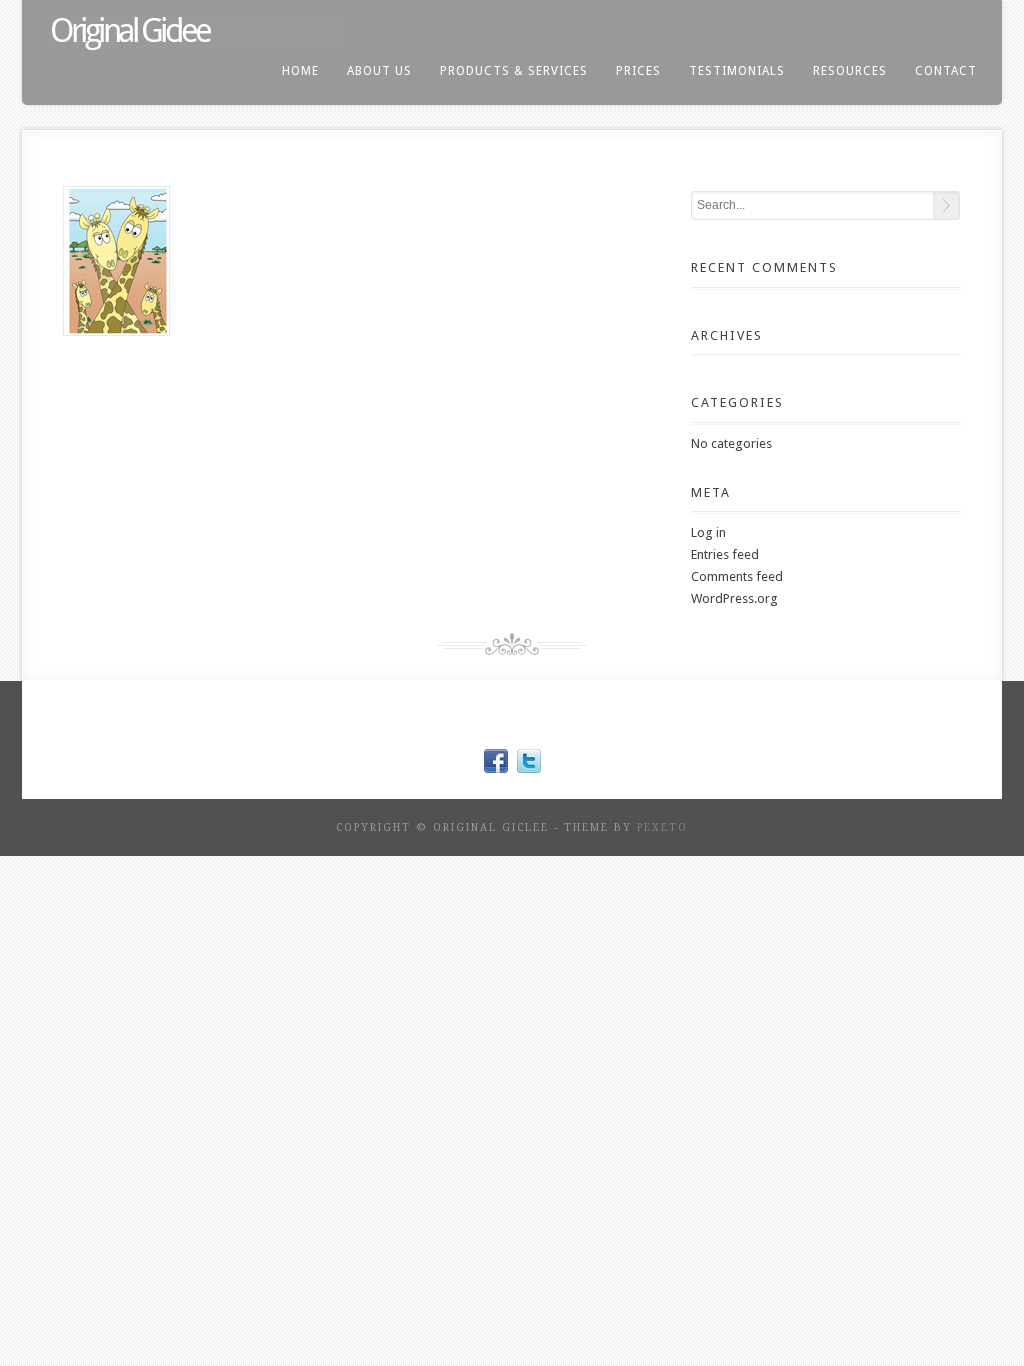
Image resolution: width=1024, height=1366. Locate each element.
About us (379, 71)
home (300, 71)
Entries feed (725, 554)
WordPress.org (734, 598)
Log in (708, 532)
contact (946, 71)
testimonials (737, 71)
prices (638, 71)
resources (850, 71)
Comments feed (737, 576)
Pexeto (662, 827)
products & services (514, 71)
